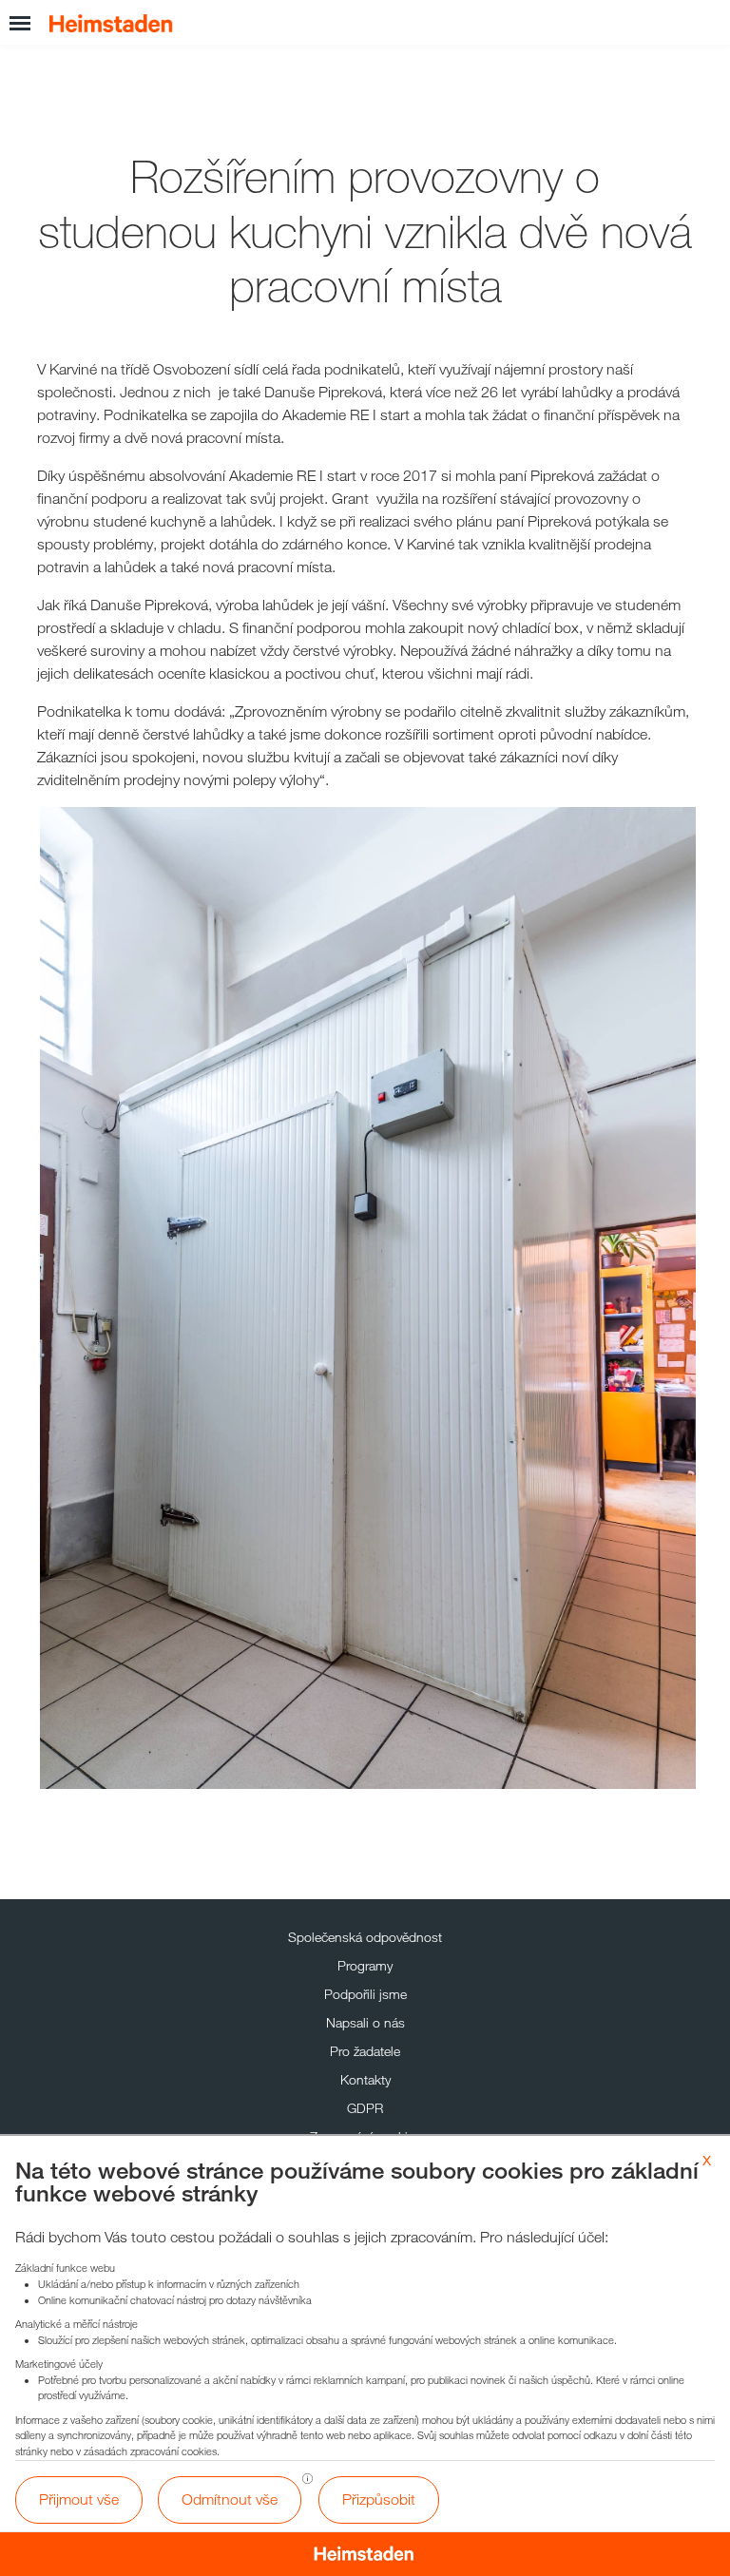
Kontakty (365, 2079)
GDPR (365, 2108)
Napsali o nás (365, 2022)
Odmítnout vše (230, 2499)
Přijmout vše (79, 2499)
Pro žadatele (365, 2051)
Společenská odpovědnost (365, 1937)
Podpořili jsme (365, 1994)
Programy (365, 1965)
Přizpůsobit (379, 2499)
